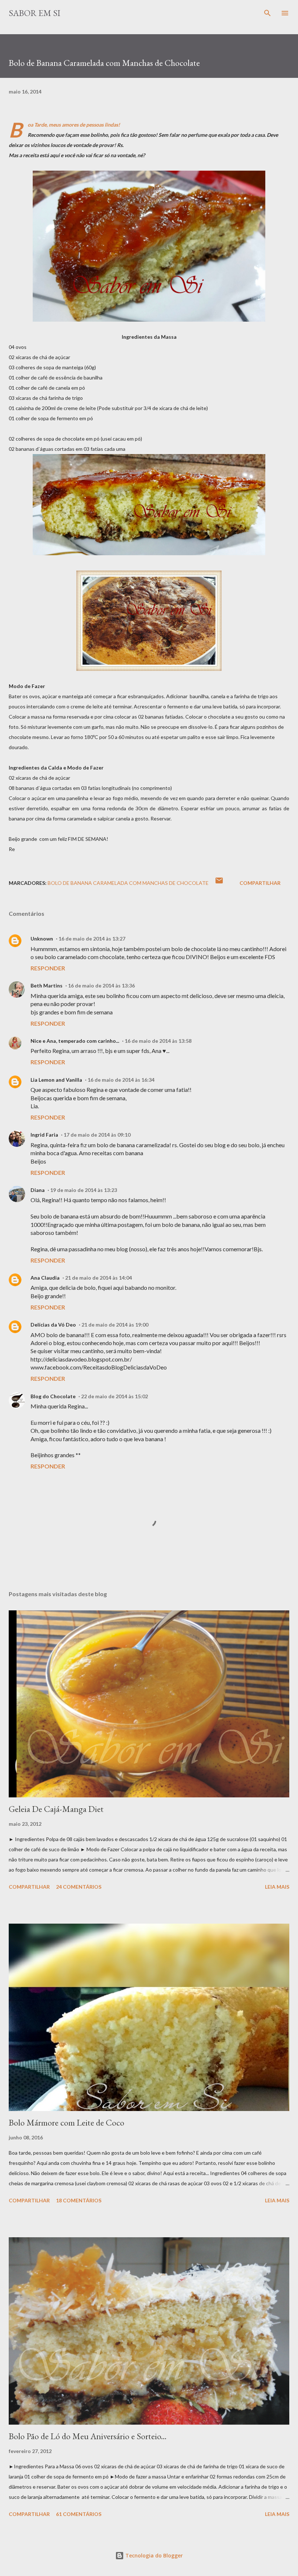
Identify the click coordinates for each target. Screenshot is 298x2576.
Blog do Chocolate (53, 1396)
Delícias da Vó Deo (53, 1325)
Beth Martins (47, 985)
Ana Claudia (45, 1278)
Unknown (42, 939)
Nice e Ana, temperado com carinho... (75, 1041)
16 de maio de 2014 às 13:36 (101, 985)
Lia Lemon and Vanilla (56, 1080)
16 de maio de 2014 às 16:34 (121, 1080)
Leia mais (277, 1887)
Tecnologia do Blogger (153, 2555)
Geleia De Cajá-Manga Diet (56, 1809)
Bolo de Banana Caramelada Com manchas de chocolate (128, 883)
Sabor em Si (35, 13)
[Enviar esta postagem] (219, 883)
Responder (48, 968)
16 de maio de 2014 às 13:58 (158, 1041)
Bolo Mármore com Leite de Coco (67, 2122)
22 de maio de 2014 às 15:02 (114, 1396)
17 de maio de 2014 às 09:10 (97, 1135)
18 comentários (79, 2200)
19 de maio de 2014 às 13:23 (84, 1190)
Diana (38, 1190)
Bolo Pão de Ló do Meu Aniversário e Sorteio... (88, 2436)
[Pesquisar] (267, 13)
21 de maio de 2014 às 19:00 (115, 1325)
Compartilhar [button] (260, 883)
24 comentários (79, 1887)
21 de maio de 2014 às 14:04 (98, 1278)
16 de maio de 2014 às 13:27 (92, 939)
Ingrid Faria (44, 1135)
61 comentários (79, 2514)
